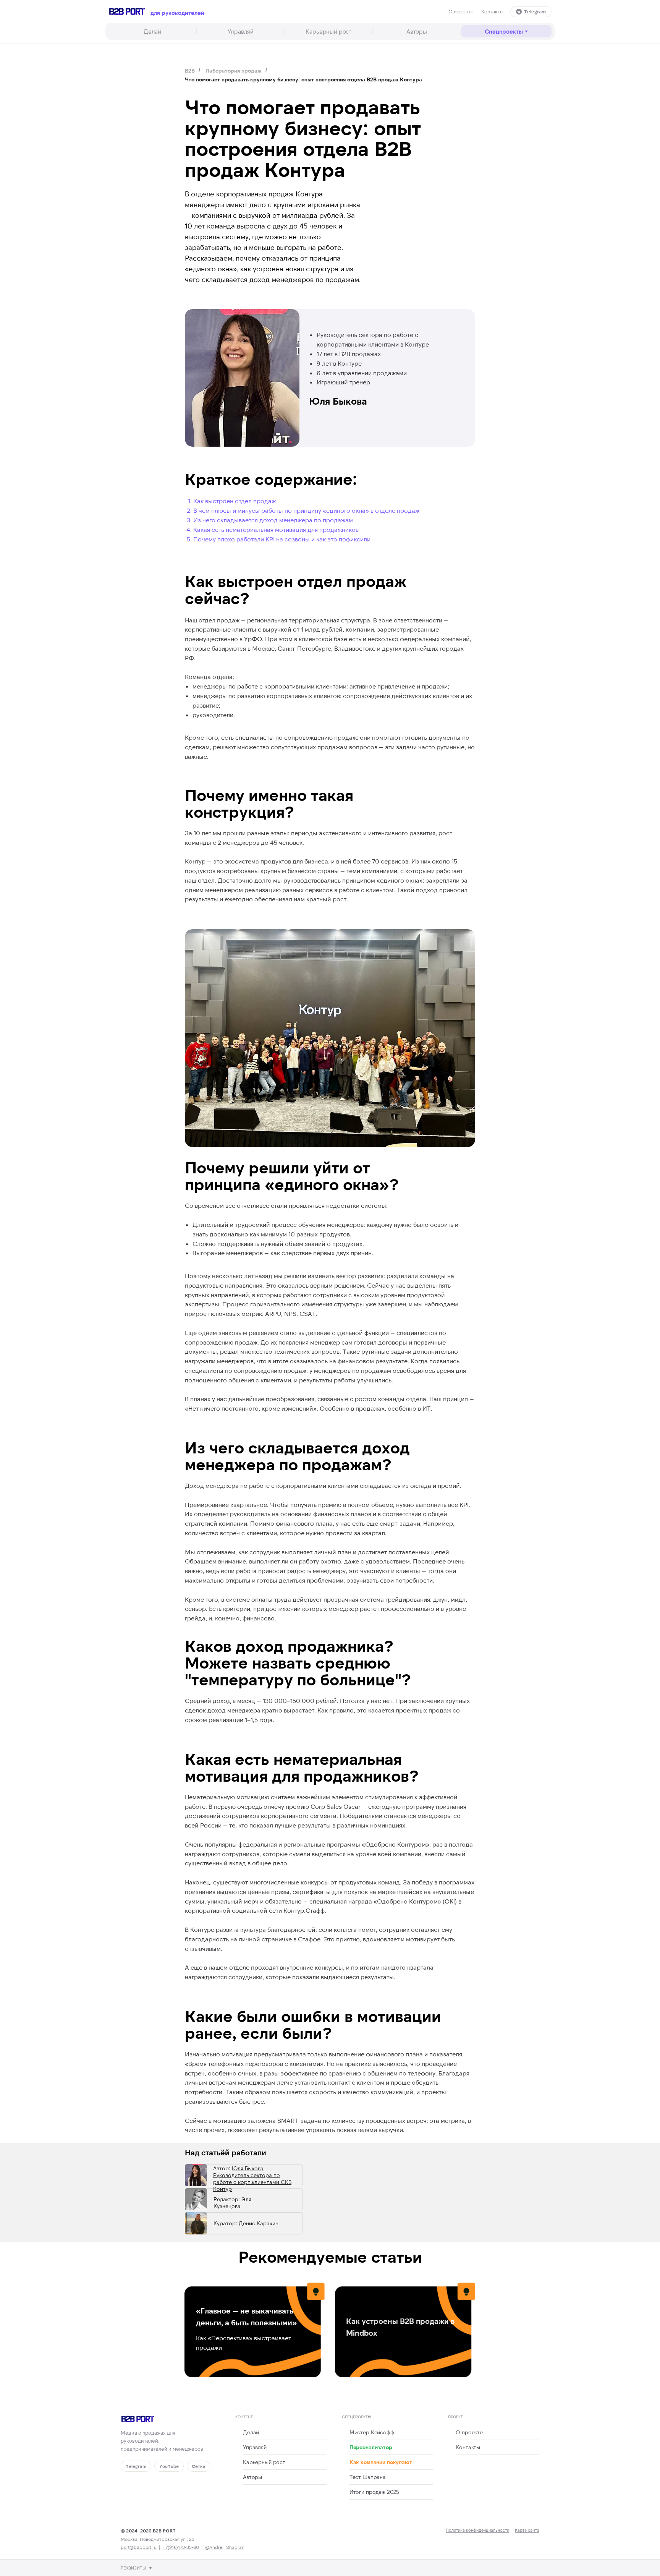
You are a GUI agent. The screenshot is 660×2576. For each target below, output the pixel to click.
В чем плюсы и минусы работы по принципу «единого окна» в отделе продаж (306, 510)
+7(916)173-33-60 (181, 2547)
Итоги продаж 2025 (374, 2492)
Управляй (241, 31)
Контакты (492, 11)
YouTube (169, 2466)
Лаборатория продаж (234, 70)
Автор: (252, 2178)
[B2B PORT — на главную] (127, 11)
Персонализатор (371, 2447)
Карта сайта (527, 2530)
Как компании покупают (381, 2462)
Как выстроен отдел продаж (235, 501)
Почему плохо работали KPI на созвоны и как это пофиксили (282, 539)
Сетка (199, 2466)
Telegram (535, 11)
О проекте (461, 11)
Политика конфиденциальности (477, 2530)
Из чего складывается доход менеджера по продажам (273, 520)
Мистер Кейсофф (372, 2432)
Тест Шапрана (368, 2477)
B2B (190, 70)
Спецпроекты (504, 31)
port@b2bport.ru (139, 2547)
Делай (152, 31)
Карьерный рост (328, 31)
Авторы (417, 31)
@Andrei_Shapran (225, 2547)
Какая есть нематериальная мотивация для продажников (276, 529)
